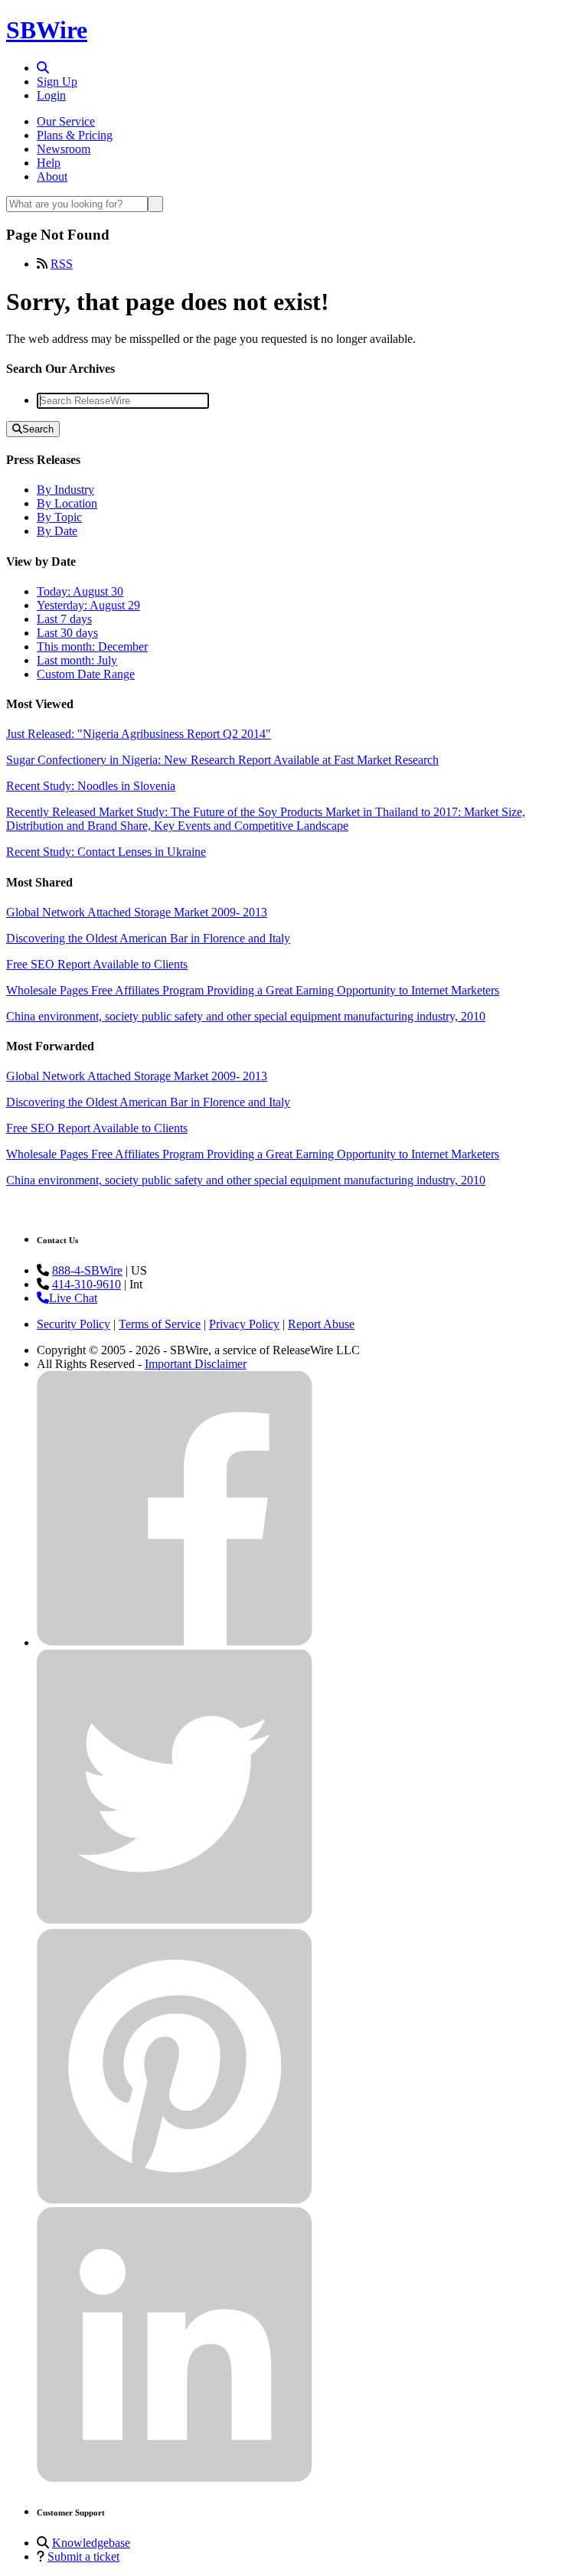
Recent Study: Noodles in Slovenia (91, 786)
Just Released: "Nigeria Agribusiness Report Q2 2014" (139, 734)
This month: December (92, 646)
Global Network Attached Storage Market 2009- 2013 (137, 912)
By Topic (59, 517)
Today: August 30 (80, 591)
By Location (67, 503)
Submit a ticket (83, 2556)
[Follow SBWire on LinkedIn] (175, 2478)
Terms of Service (160, 1324)
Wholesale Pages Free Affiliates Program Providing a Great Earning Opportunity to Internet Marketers (253, 990)
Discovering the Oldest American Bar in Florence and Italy (148, 938)
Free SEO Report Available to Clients (97, 964)
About (52, 176)
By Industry (65, 490)
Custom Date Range (86, 674)
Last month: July (77, 660)
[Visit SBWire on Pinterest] (175, 2200)
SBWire (47, 30)
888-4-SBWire (87, 1270)
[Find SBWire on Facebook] (175, 1642)
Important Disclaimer (196, 1364)
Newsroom (64, 149)
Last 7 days (64, 619)
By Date (57, 531)
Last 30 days (67, 633)
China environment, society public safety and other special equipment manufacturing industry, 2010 (246, 1016)
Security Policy (73, 1324)
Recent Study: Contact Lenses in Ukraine (106, 852)
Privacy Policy (244, 1324)
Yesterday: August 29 (88, 605)
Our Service (66, 121)
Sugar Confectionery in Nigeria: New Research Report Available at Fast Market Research (222, 760)
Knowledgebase (91, 2543)
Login (51, 95)
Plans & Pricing (75, 135)
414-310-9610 (87, 1284)
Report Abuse (321, 1324)
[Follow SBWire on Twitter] (175, 1921)
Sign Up (57, 82)
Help (49, 163)
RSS (62, 264)
